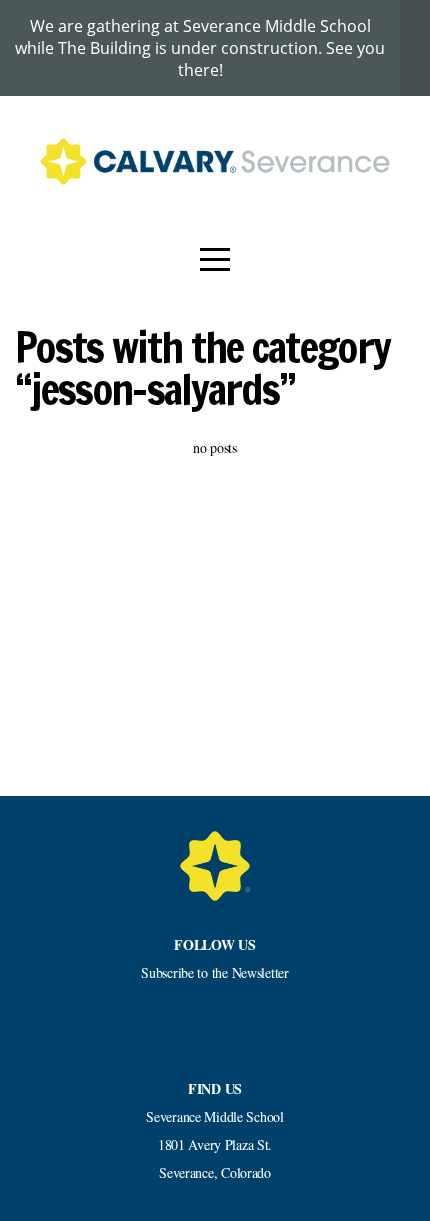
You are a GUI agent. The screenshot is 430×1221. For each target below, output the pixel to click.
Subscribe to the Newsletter (214, 972)
